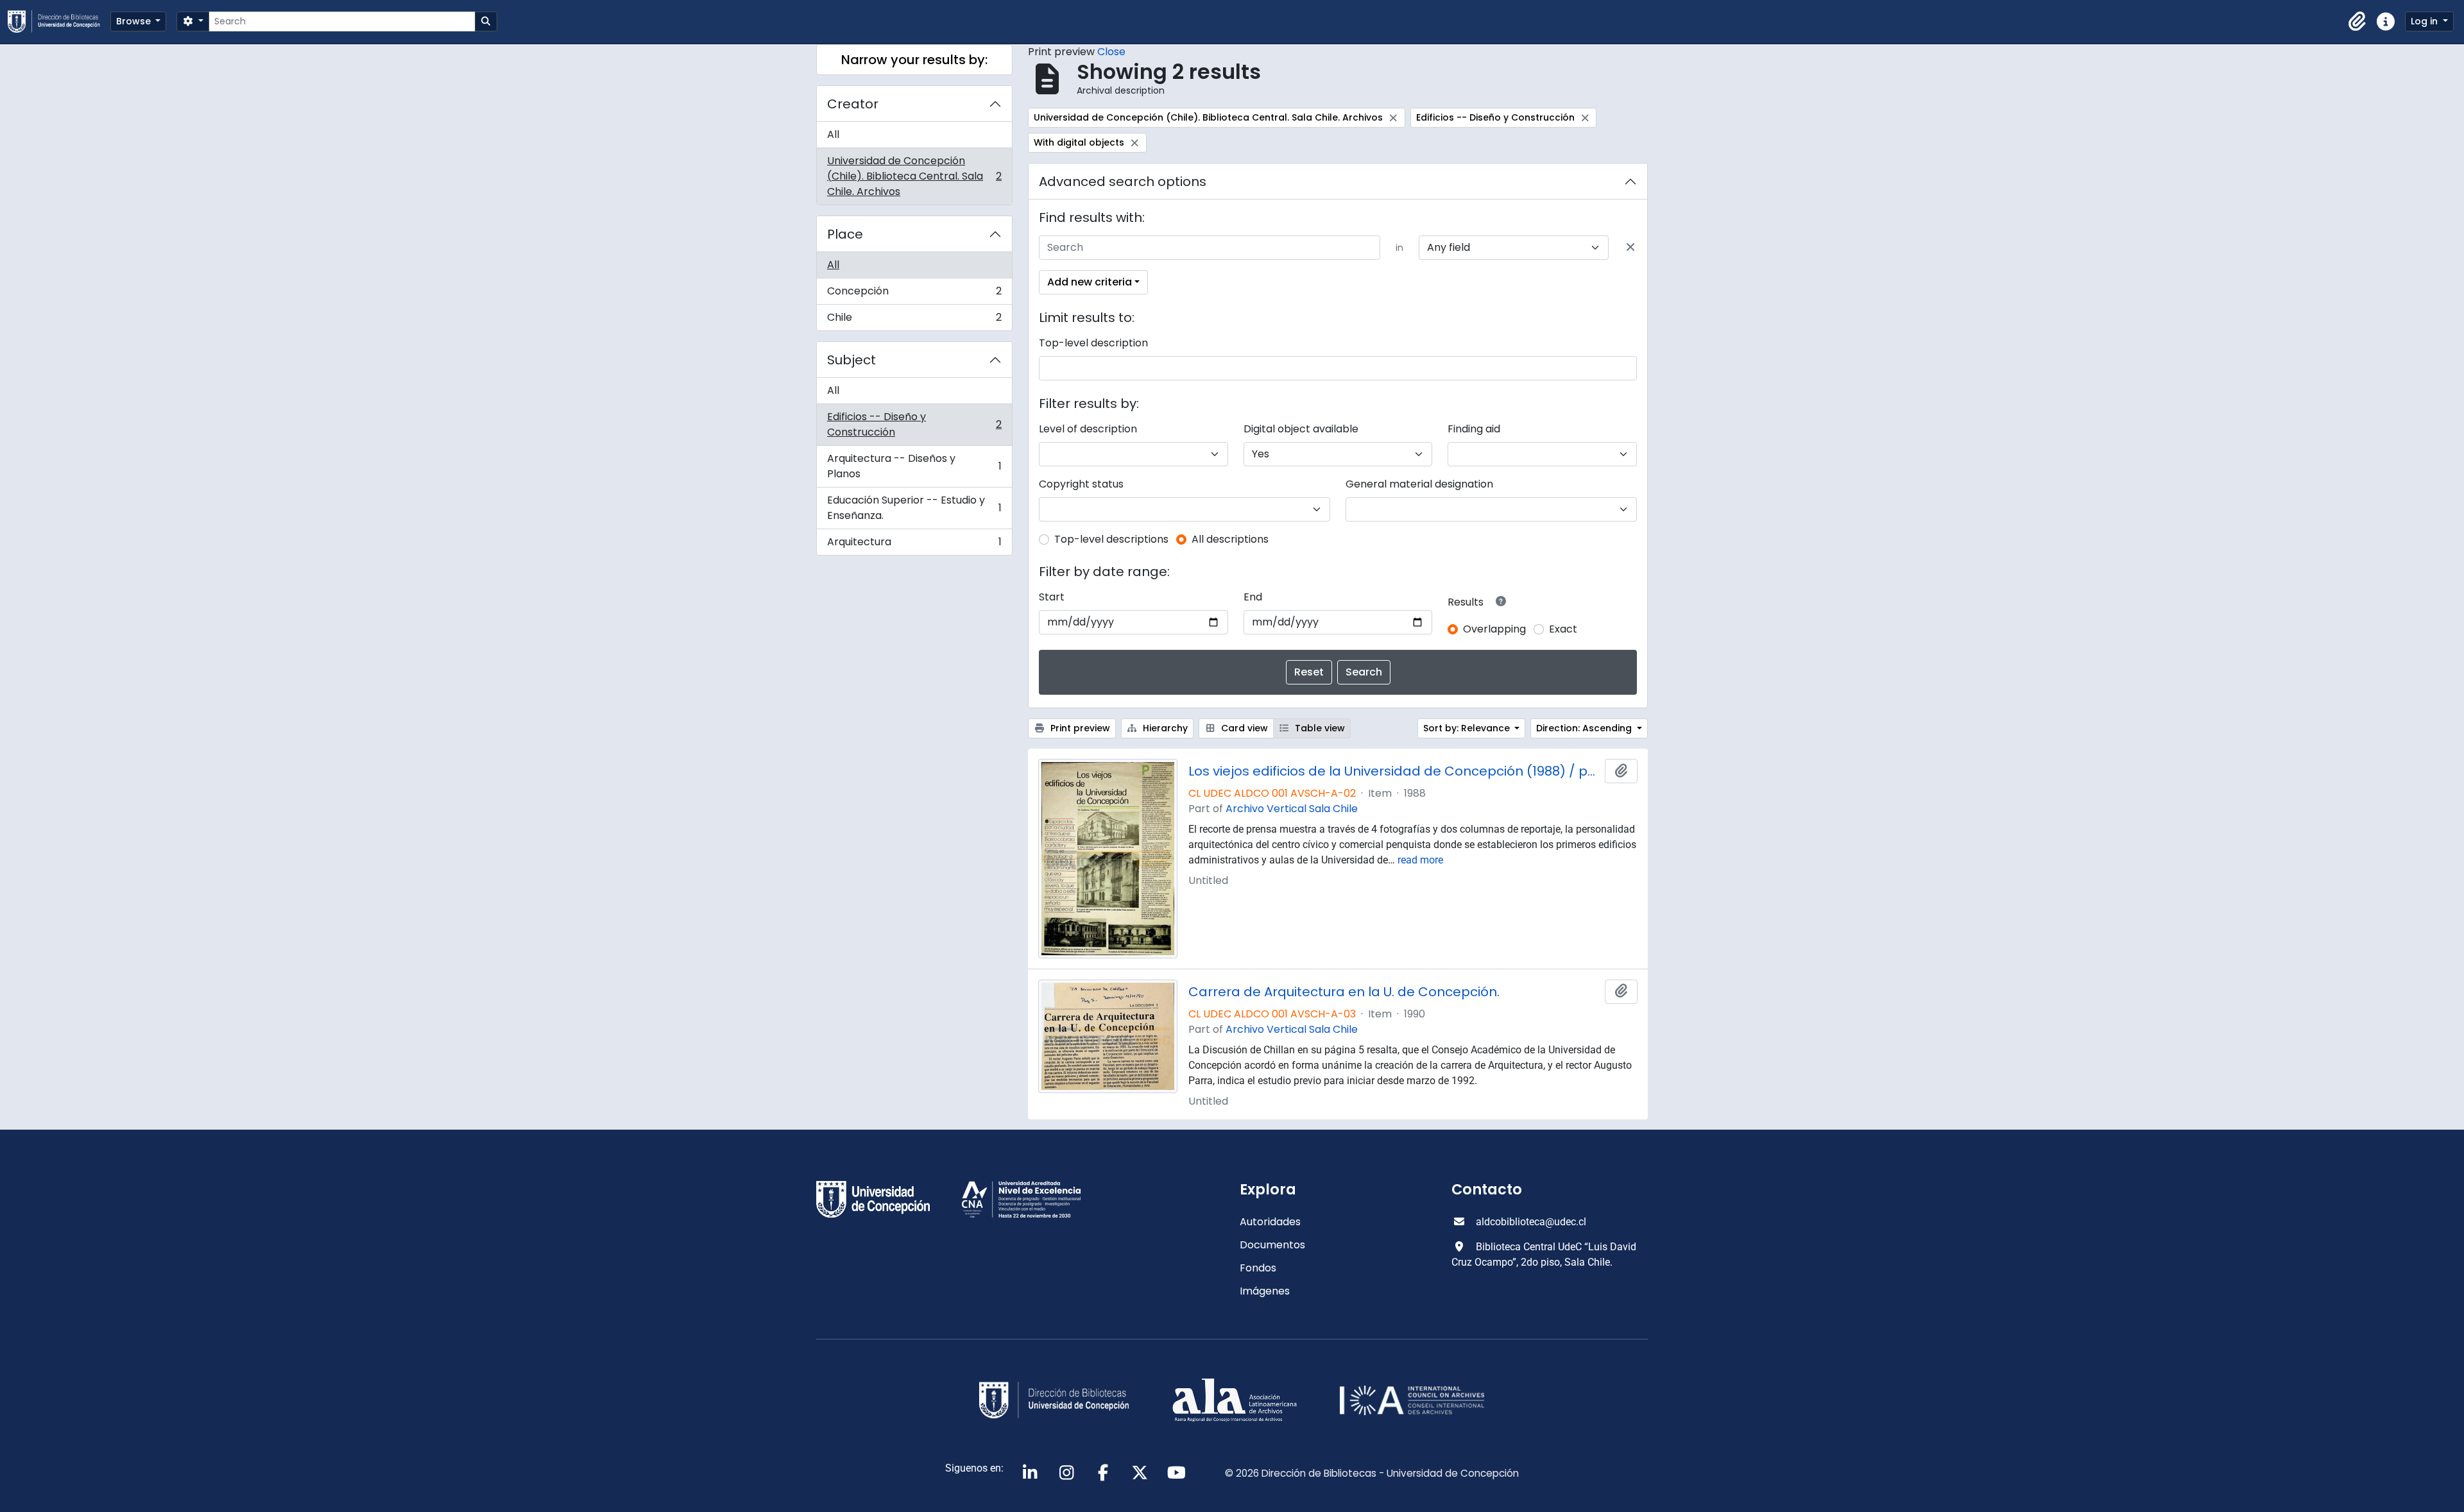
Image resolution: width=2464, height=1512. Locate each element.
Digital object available (1301, 429)
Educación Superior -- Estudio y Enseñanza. (914, 508)
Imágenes (1265, 1291)
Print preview (1079, 728)
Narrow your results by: (914, 60)
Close (1111, 52)
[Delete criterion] (1630, 248)
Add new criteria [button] (1090, 282)
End (1253, 597)
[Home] (59, 21)
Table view (1319, 728)
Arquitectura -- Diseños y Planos (914, 466)
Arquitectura (914, 545)
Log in (2425, 21)
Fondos (1258, 1268)
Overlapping (1494, 629)
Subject (851, 360)
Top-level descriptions (1111, 539)
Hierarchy (1164, 728)
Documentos (1272, 1245)
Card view (1243, 728)
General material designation (1419, 484)
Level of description (1088, 429)
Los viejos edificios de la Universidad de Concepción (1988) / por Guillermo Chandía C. (1394, 771)
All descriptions (1230, 539)
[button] (2357, 22)
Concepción (914, 294)
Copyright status (1081, 484)
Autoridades (1270, 1222)
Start (1052, 597)
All (833, 134)
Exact (1563, 629)
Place (845, 234)
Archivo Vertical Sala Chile (1292, 809)
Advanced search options (1123, 182)
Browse (135, 21)
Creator (853, 104)
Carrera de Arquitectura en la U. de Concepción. (1344, 992)
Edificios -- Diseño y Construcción (914, 424)
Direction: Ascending (1585, 728)
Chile (914, 320)
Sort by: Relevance (1468, 728)
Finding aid (1474, 429)
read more (1420, 860)
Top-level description (1093, 343)
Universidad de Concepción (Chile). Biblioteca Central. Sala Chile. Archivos (914, 176)
